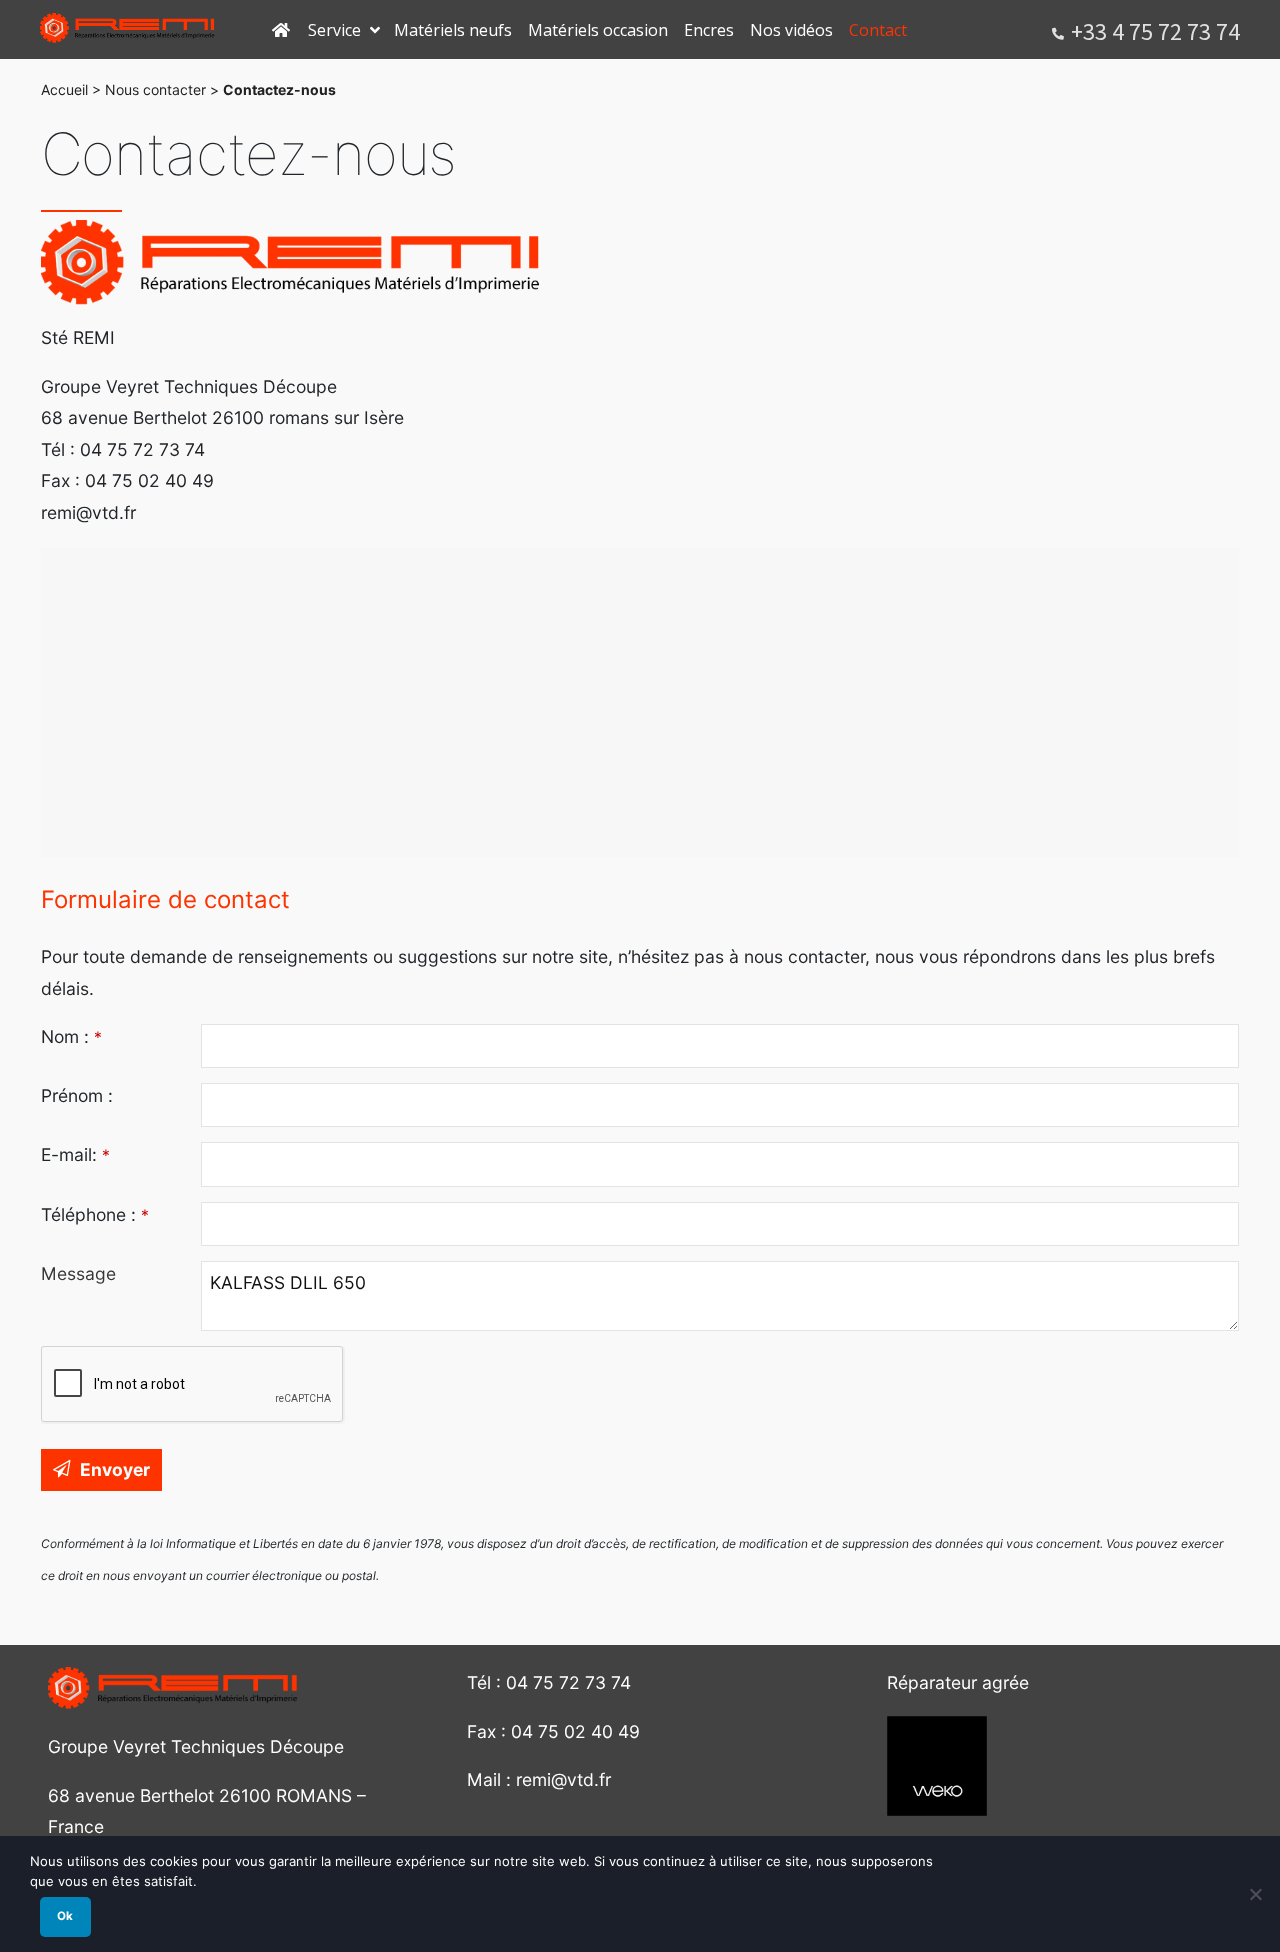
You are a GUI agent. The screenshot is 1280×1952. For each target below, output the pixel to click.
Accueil (64, 89)
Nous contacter (155, 89)
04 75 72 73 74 (568, 1682)
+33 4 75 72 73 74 (1155, 31)
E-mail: (75, 1154)
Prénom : (77, 1095)
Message (78, 1273)
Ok (65, 1916)
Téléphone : (95, 1214)
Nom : (71, 1036)
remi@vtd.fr (563, 1779)
